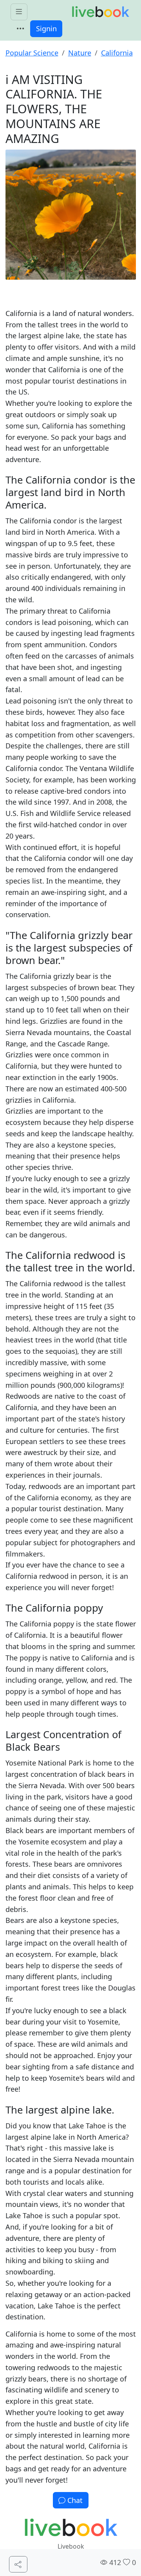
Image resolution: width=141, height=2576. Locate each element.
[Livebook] (100, 12)
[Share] (18, 2564)
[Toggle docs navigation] (19, 12)
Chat (74, 2500)
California (117, 53)
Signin (46, 29)
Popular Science (32, 53)
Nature (80, 53)
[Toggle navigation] (20, 29)
